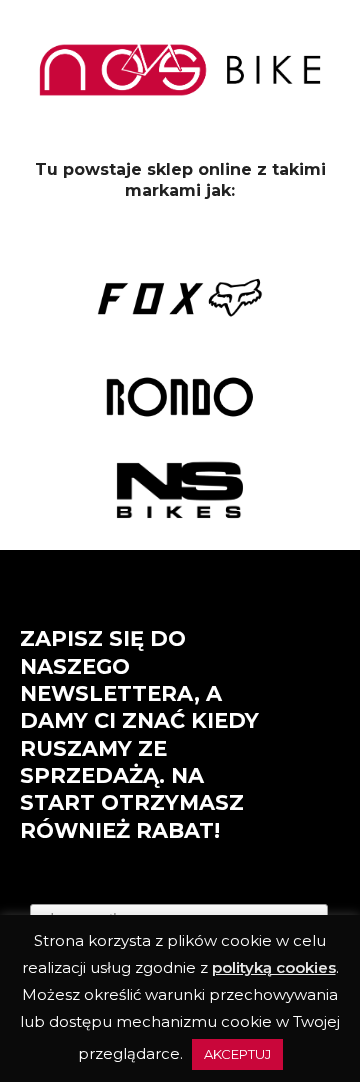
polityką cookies (274, 967)
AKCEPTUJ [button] (237, 1054)
